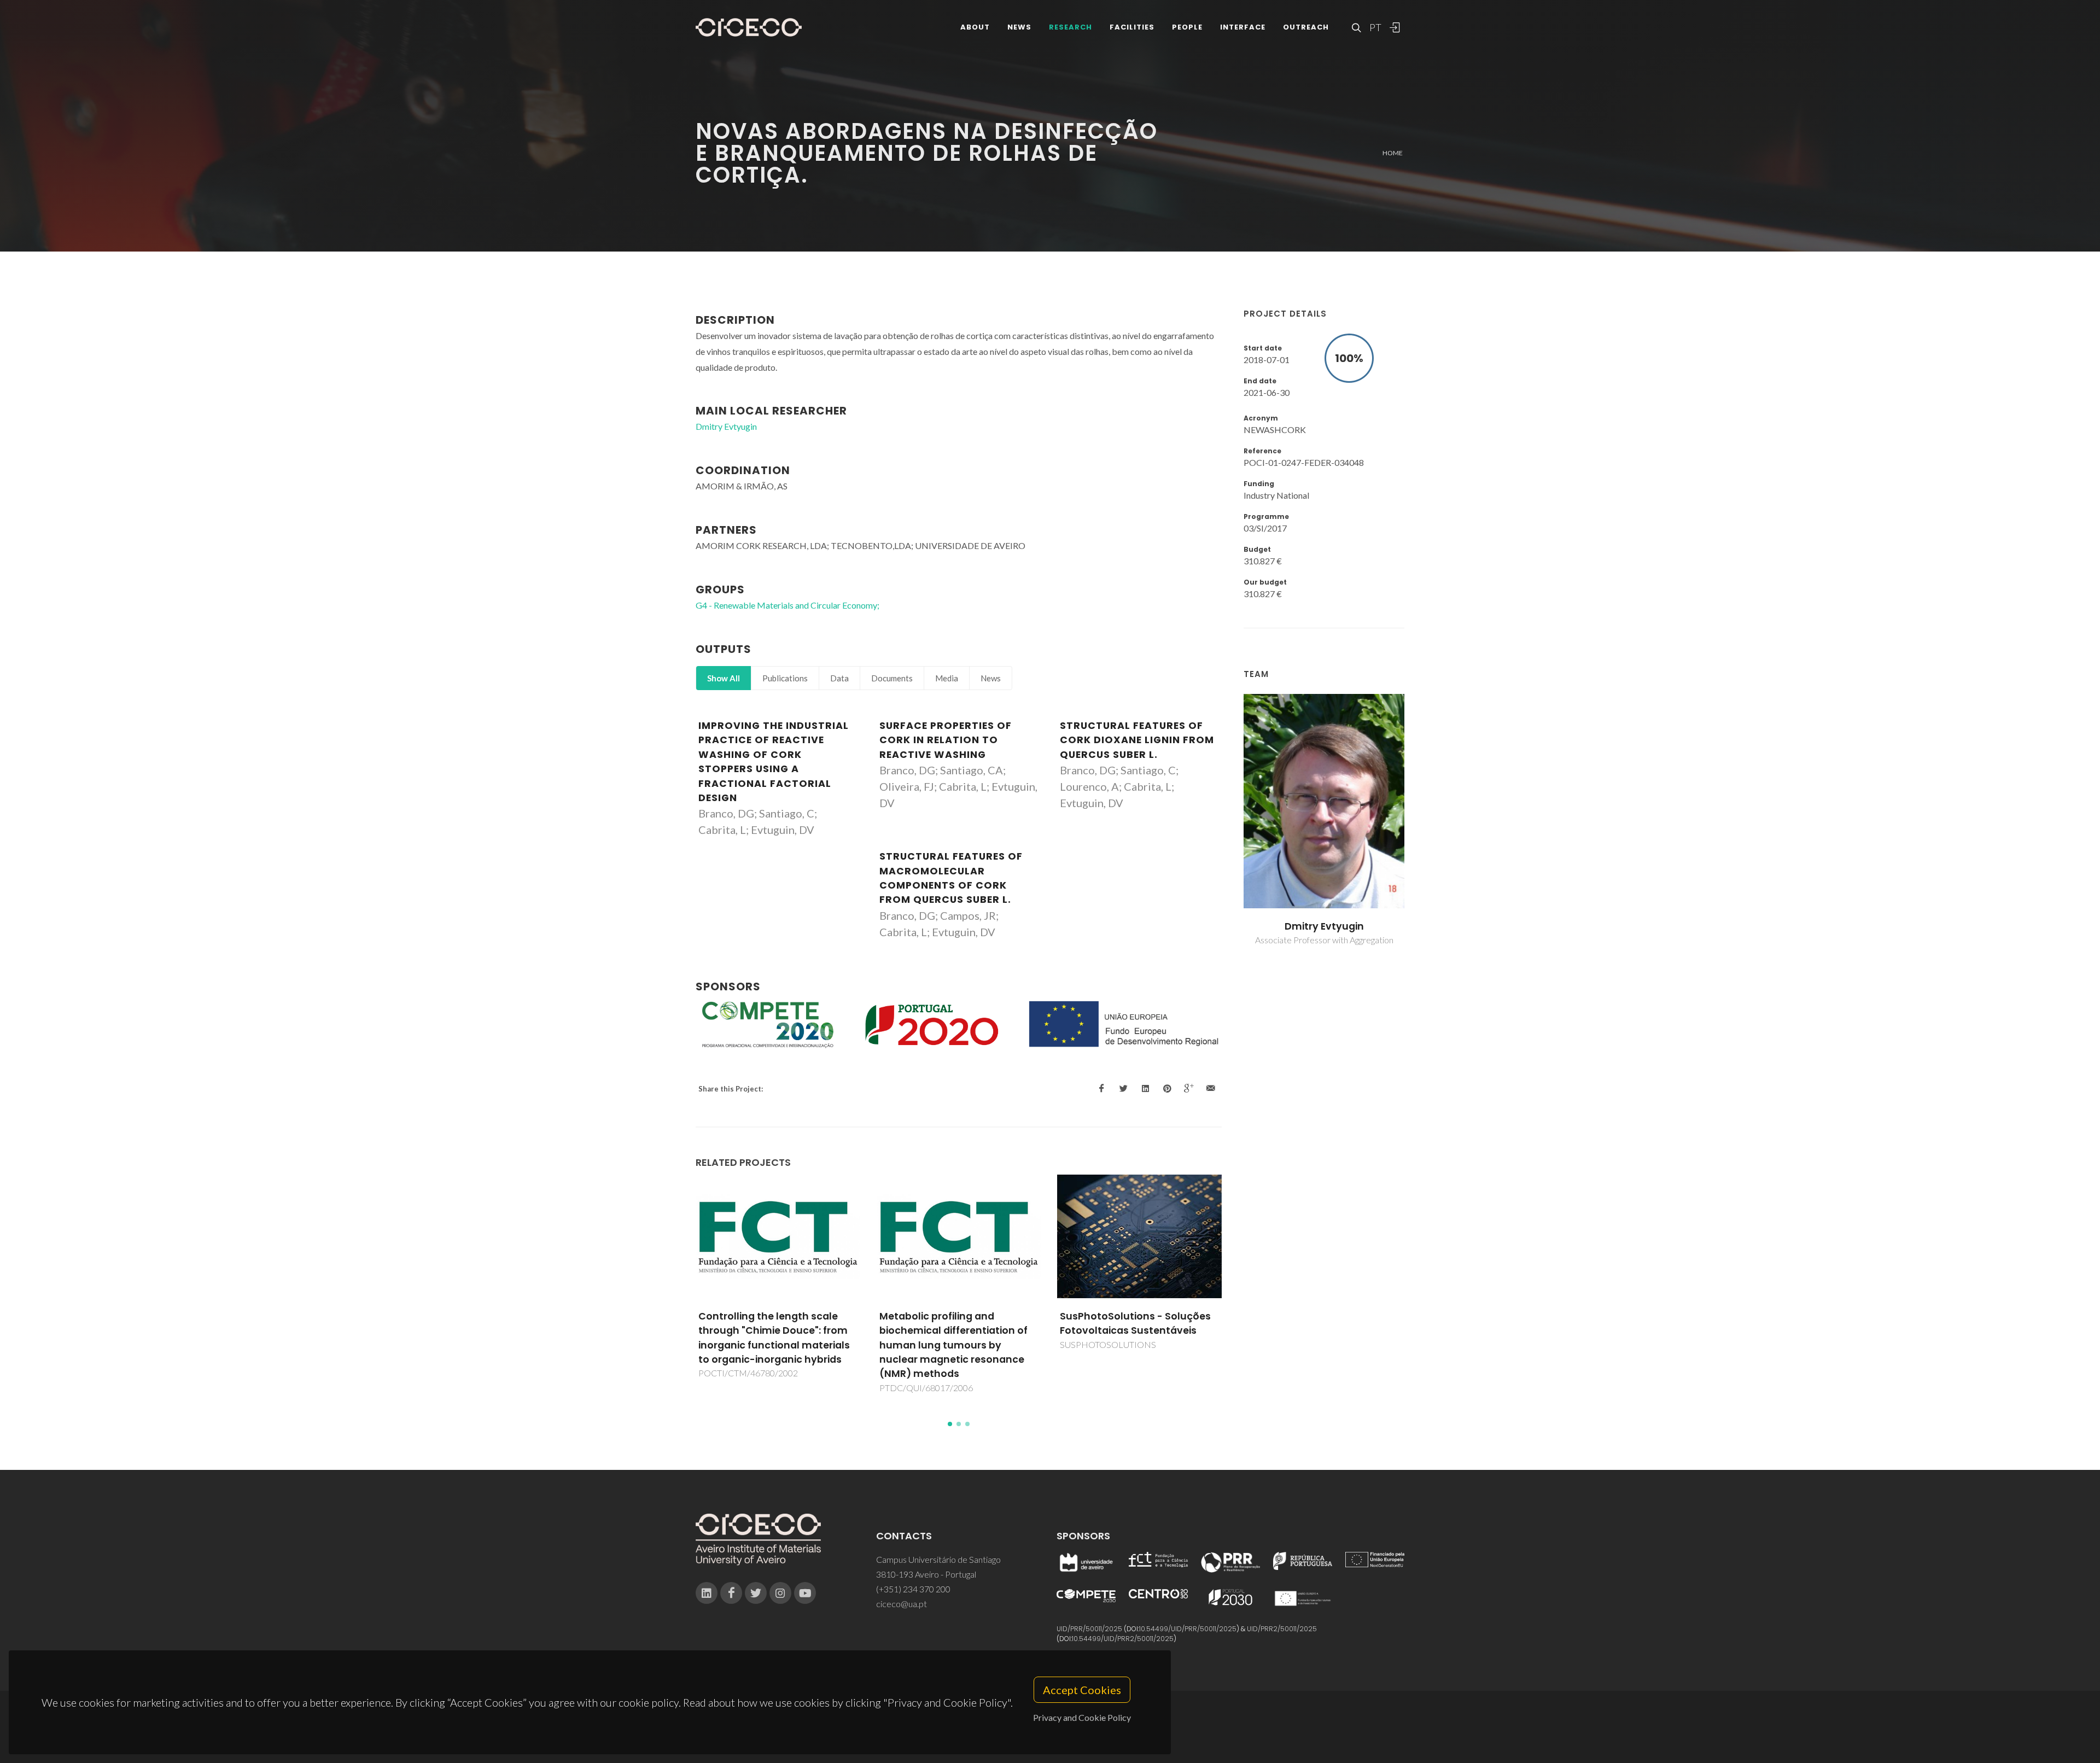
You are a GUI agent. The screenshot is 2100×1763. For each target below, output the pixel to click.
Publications (785, 678)
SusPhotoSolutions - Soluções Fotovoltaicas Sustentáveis (955, 1323)
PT (1375, 27)
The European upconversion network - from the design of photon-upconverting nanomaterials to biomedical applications (1133, 1345)
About (975, 27)
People (1187, 27)
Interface (1243, 27)
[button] (950, 1424)
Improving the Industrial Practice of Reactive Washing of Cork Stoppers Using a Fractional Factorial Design (774, 762)
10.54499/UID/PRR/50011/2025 (1188, 1629)
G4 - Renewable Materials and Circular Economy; (787, 605)
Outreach (1306, 27)
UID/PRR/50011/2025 (1089, 1629)
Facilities (1132, 27)
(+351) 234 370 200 (913, 1589)
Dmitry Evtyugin (1324, 926)
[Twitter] (756, 1593)
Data (839, 678)
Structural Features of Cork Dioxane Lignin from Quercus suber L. (1137, 740)
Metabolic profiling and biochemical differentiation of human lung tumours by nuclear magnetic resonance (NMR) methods (773, 1345)
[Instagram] (780, 1593)
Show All (724, 678)
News (1019, 27)
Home (1393, 153)
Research (1071, 27)
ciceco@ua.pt (902, 1604)
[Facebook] (731, 1593)
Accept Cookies (1082, 1690)
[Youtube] (805, 1593)
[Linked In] (707, 1593)
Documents (892, 678)
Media (947, 678)
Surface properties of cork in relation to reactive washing (946, 740)
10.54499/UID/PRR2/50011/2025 (1123, 1639)
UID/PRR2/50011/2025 (1282, 1629)
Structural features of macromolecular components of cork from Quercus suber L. (951, 878)
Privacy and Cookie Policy (1082, 1717)
